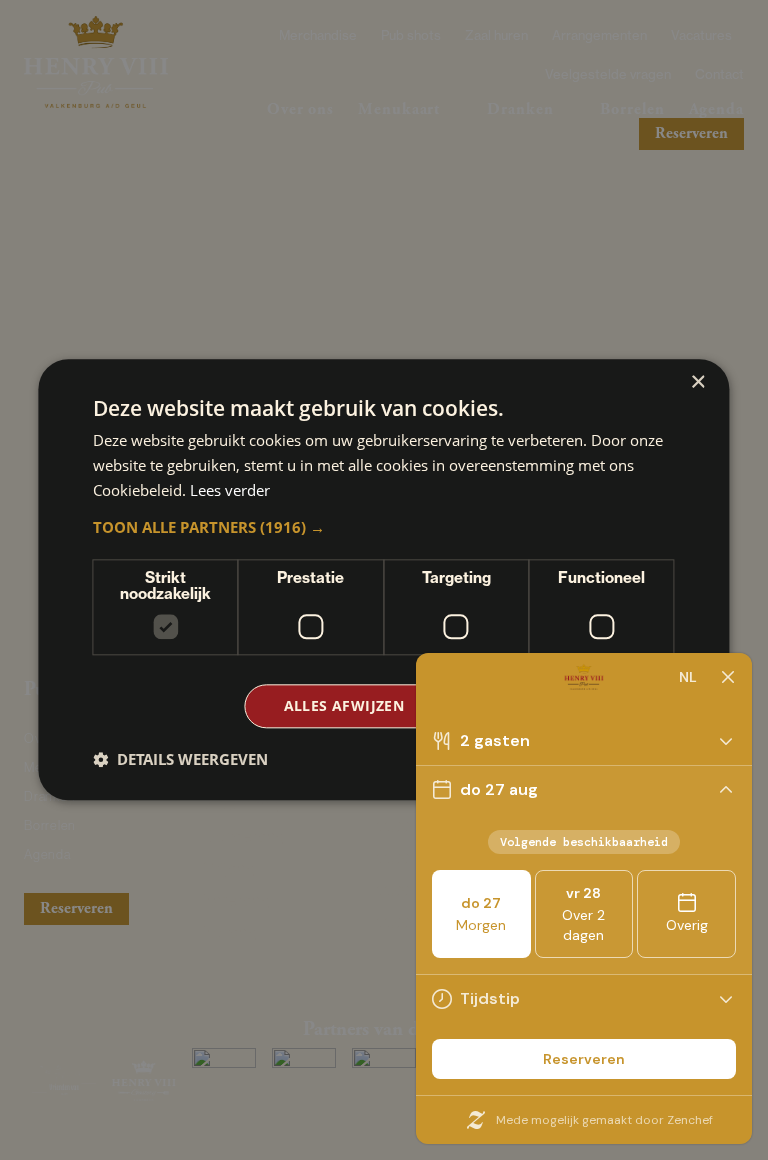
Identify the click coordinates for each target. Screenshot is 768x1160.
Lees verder (230, 490)
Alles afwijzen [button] (344, 705)
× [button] (697, 382)
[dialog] (383, 579)
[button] (383, 527)
